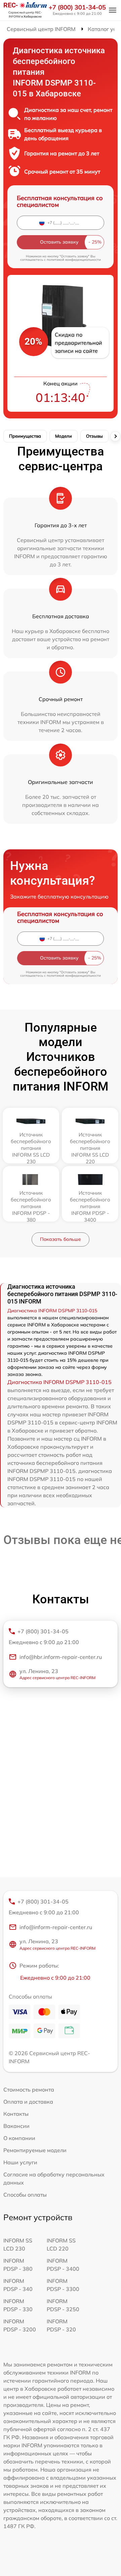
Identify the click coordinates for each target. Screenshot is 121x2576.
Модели (64, 436)
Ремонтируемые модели (35, 2150)
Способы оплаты (25, 2195)
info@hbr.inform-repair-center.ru (61, 1657)
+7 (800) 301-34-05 (77, 7)
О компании (19, 2138)
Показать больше (61, 1239)
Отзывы (94, 436)
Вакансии (16, 2126)
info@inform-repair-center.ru (56, 1927)
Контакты (16, 2114)
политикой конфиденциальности (74, 260)
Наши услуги (20, 2162)
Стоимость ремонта (29, 2090)
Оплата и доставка (28, 2102)
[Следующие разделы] (115, 436)
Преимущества (25, 436)
